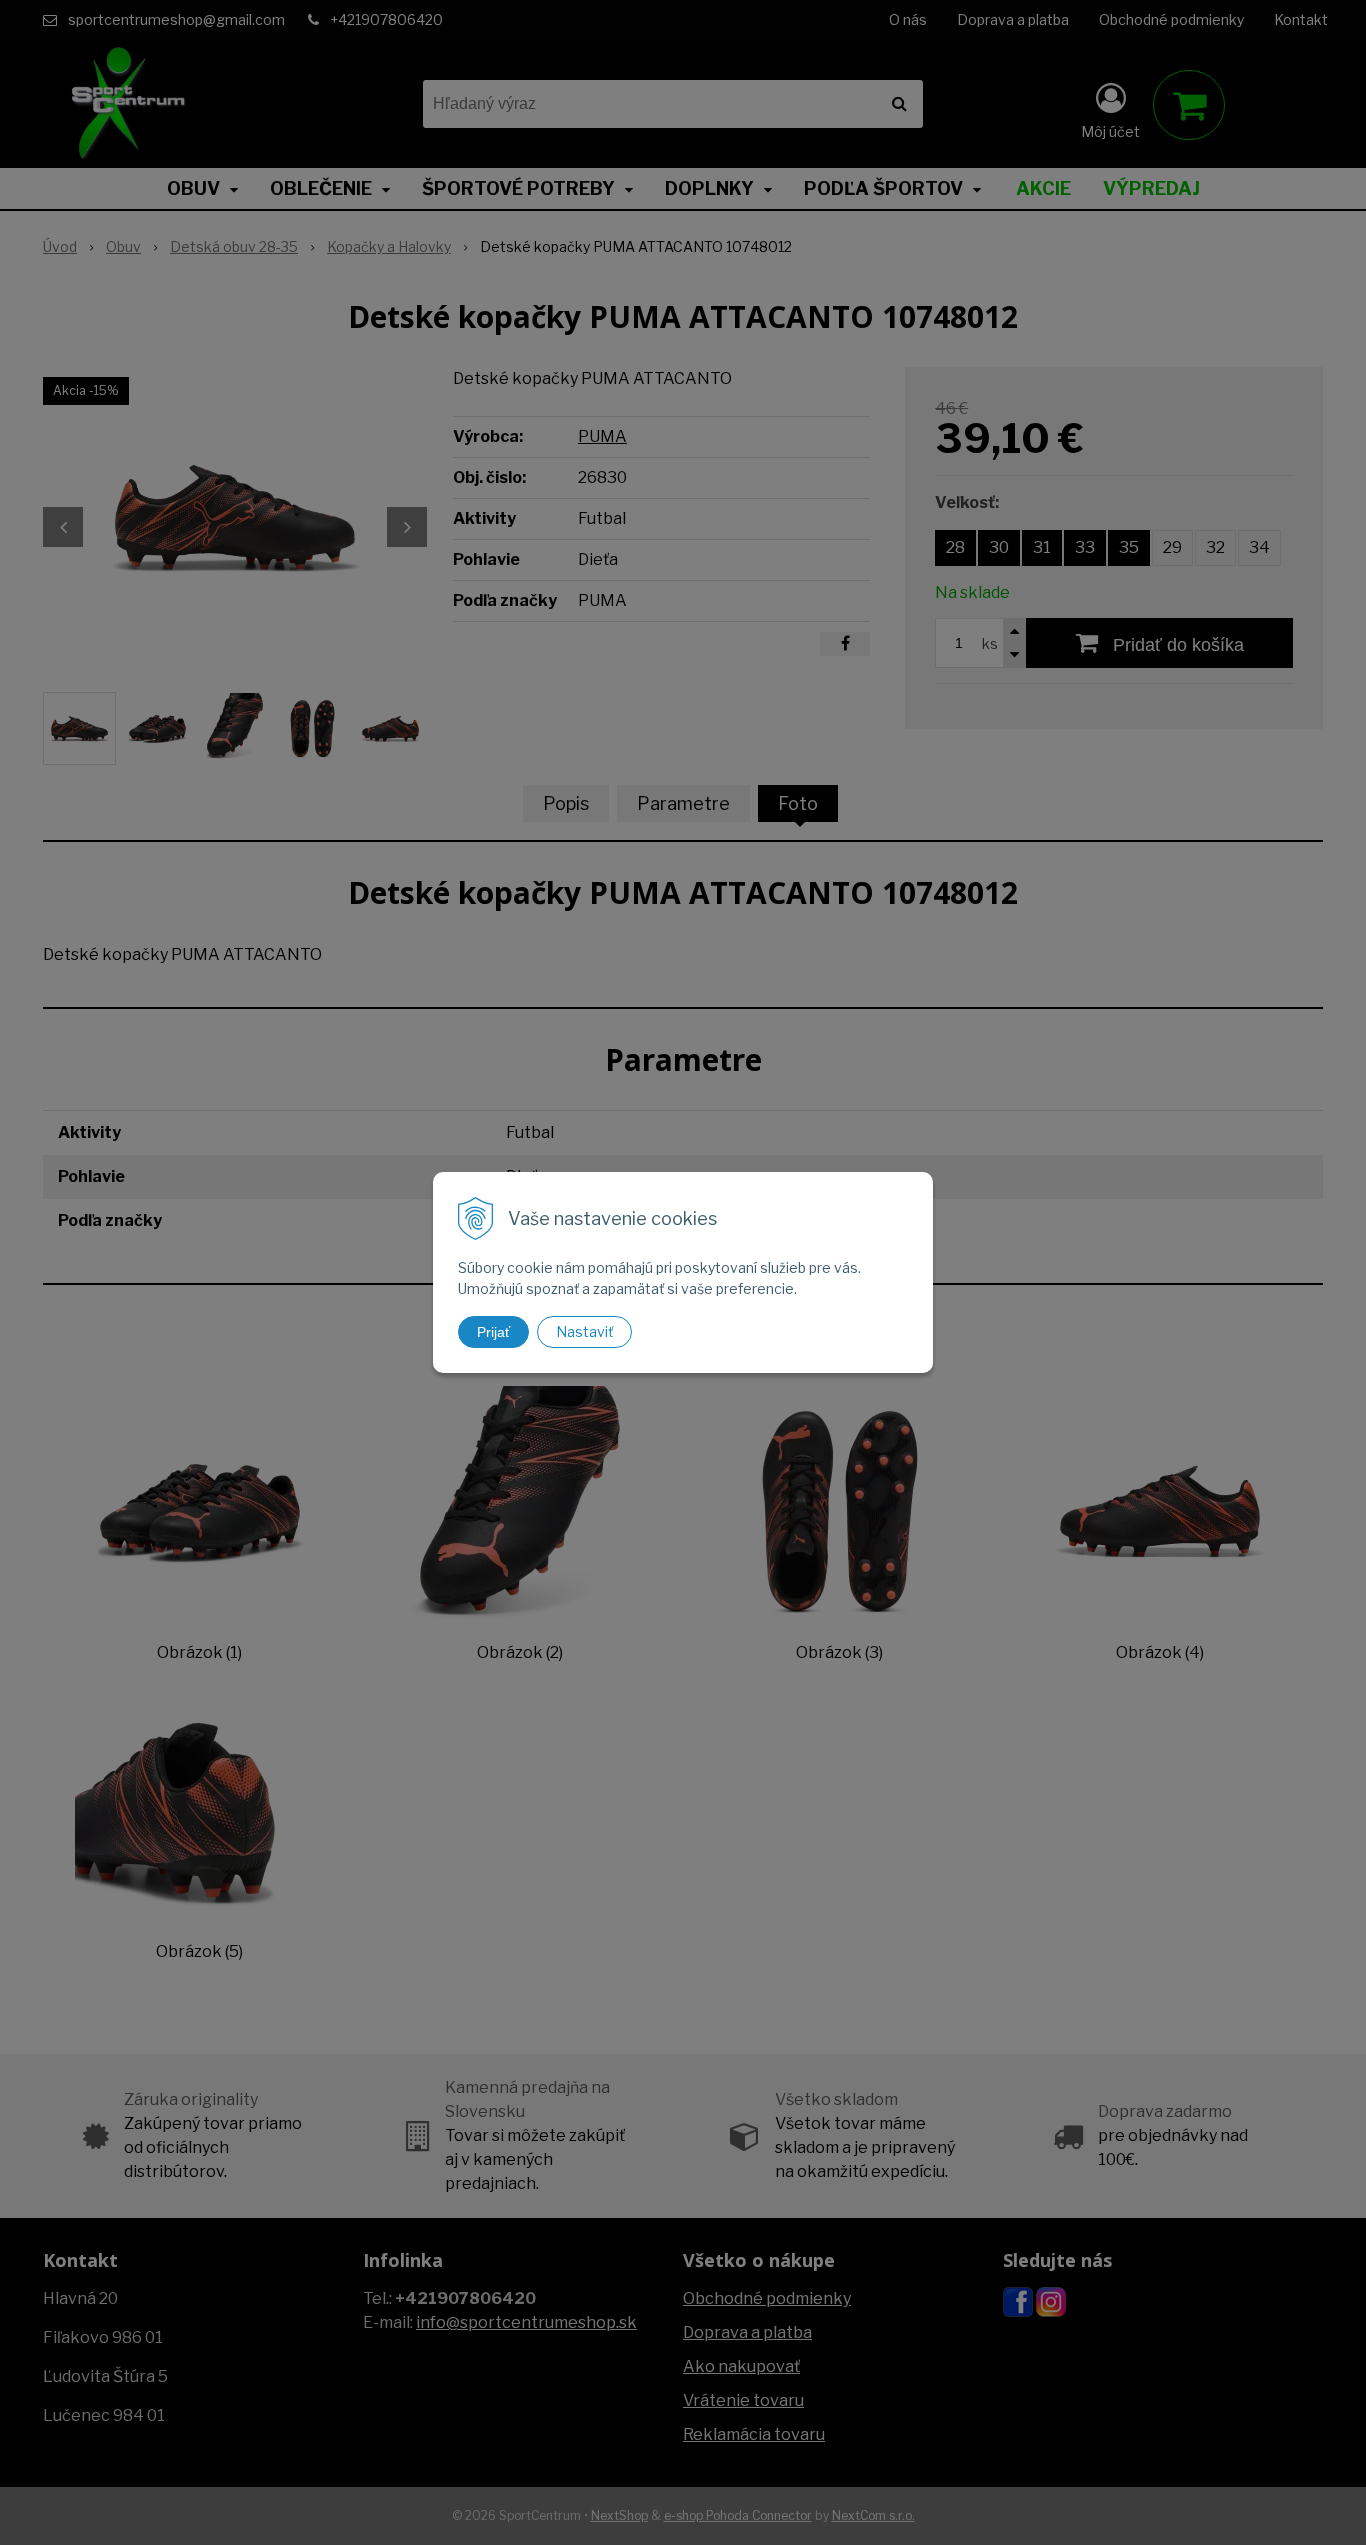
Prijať (493, 1332)
